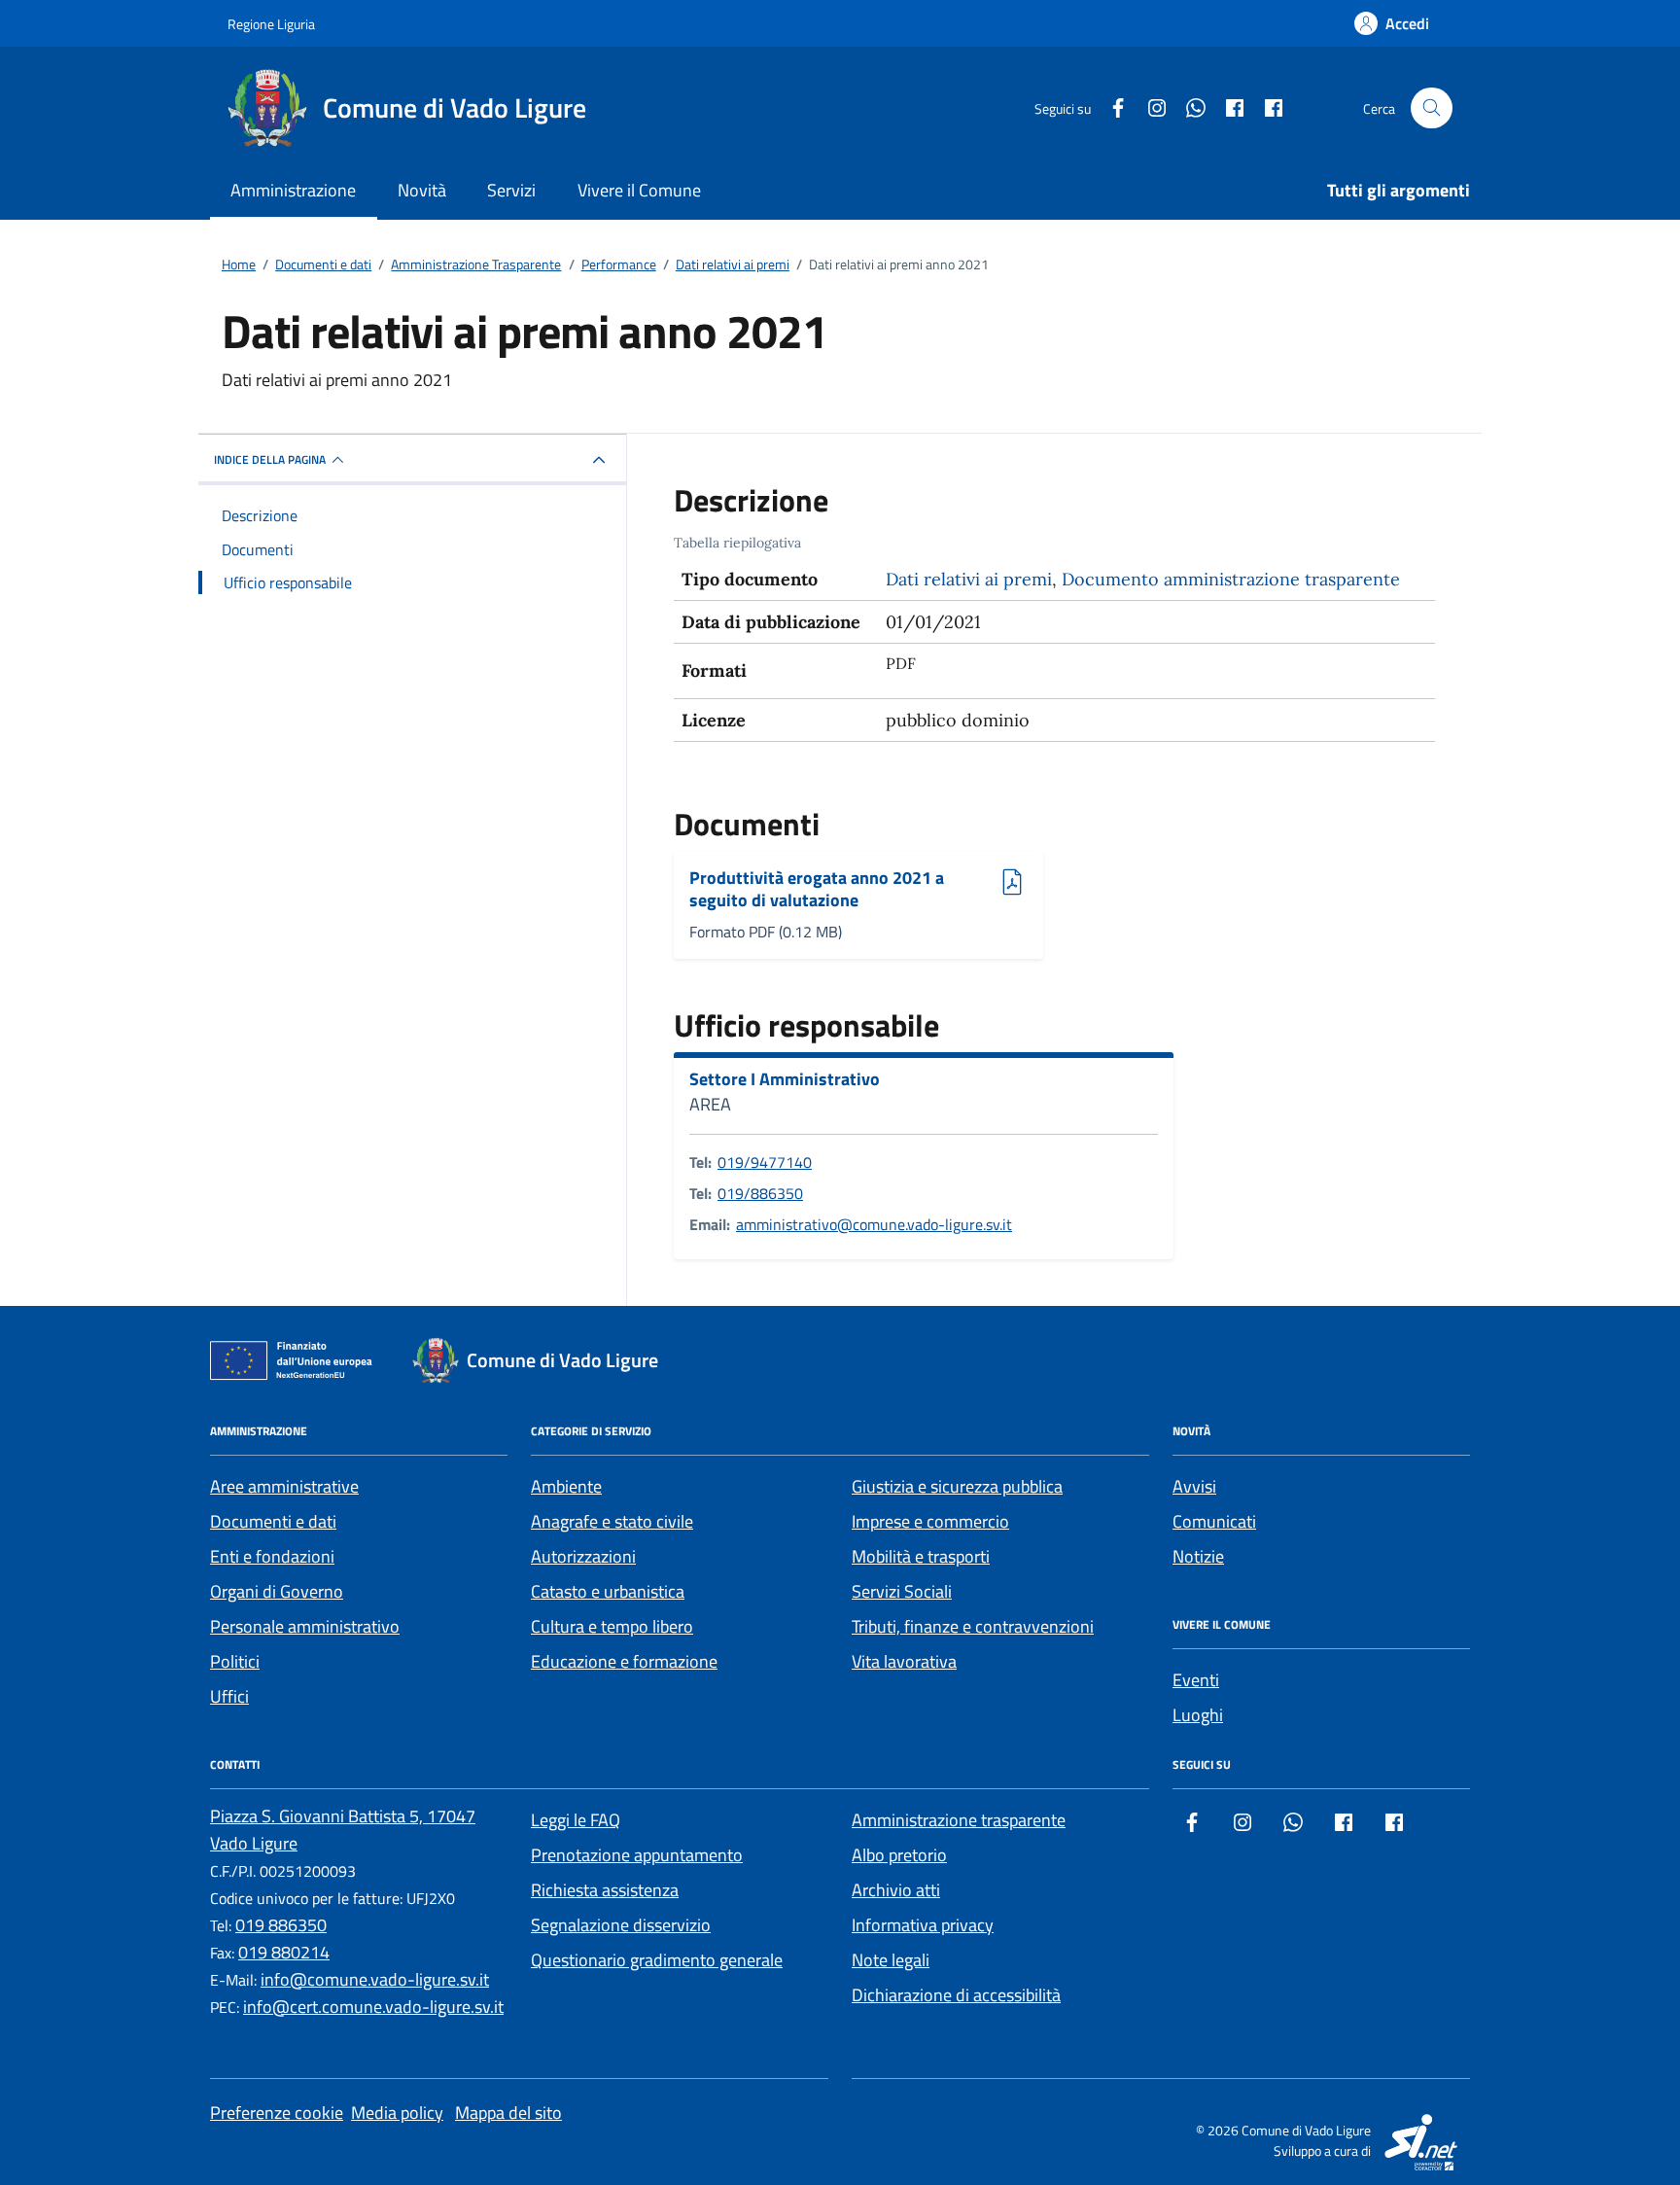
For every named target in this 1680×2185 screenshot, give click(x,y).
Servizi (511, 190)
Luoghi (1198, 1715)
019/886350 (760, 1193)
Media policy (397, 2113)
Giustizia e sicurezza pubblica (957, 1486)
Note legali (891, 1960)
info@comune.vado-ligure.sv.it (375, 1979)
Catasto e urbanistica (608, 1591)
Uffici (229, 1696)
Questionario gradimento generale (657, 1960)
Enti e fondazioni (272, 1556)
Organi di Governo (277, 1591)
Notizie (1198, 1556)
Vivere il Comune (639, 190)
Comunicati (1214, 1521)
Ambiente (566, 1486)
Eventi (1196, 1680)
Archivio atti (896, 1890)
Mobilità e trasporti (921, 1556)
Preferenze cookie (277, 2113)
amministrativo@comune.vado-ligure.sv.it (874, 1224)
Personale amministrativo (305, 1626)
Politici (235, 1661)
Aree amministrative (284, 1486)
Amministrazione (293, 190)
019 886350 (281, 1925)
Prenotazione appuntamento (637, 1855)
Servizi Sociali (902, 1591)
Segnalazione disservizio (621, 1925)
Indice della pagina (270, 459)
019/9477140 (765, 1162)
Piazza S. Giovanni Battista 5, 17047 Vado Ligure (343, 1830)
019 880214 (284, 1952)
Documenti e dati (273, 1521)
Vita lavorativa (904, 1661)
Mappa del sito (508, 2113)
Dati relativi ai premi (969, 579)
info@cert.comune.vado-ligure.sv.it (373, 2007)
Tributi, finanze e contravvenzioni (973, 1626)
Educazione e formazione (624, 1661)
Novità (422, 190)
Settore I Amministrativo (785, 1079)
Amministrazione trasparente (959, 1820)
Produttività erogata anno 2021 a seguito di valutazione (817, 889)
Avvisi (1194, 1486)
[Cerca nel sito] (1432, 108)
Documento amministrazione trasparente (1231, 579)
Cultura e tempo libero (612, 1626)
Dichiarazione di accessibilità (956, 1995)
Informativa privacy (923, 1925)
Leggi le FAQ (576, 1820)
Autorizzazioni (583, 1556)
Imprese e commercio (930, 1521)
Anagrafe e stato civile (612, 1521)
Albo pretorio (899, 1855)
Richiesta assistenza (605, 1890)
